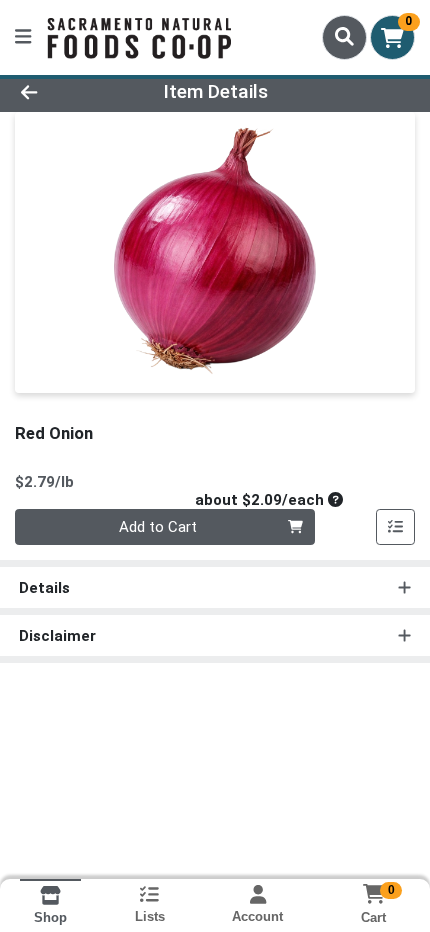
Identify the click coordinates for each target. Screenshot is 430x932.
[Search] (344, 37)
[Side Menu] (23, 37)
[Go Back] (65, 92)
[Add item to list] (396, 527)
